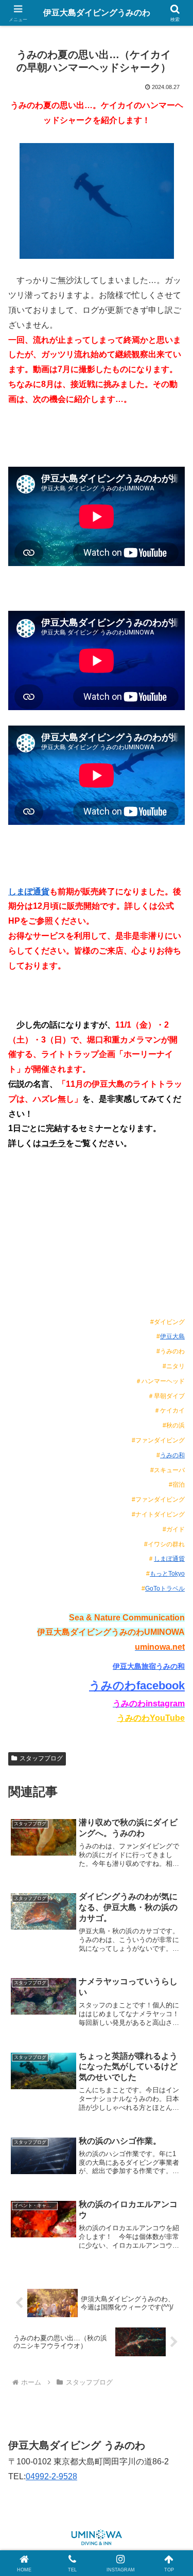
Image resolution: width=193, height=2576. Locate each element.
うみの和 (172, 1455)
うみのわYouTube (151, 1718)
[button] (173, 1744)
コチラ (54, 1143)
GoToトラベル (165, 1589)
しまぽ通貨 (29, 892)
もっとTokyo (167, 1574)
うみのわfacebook (137, 1686)
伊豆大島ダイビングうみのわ (97, 13)
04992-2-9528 (51, 2476)
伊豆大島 (172, 1336)
